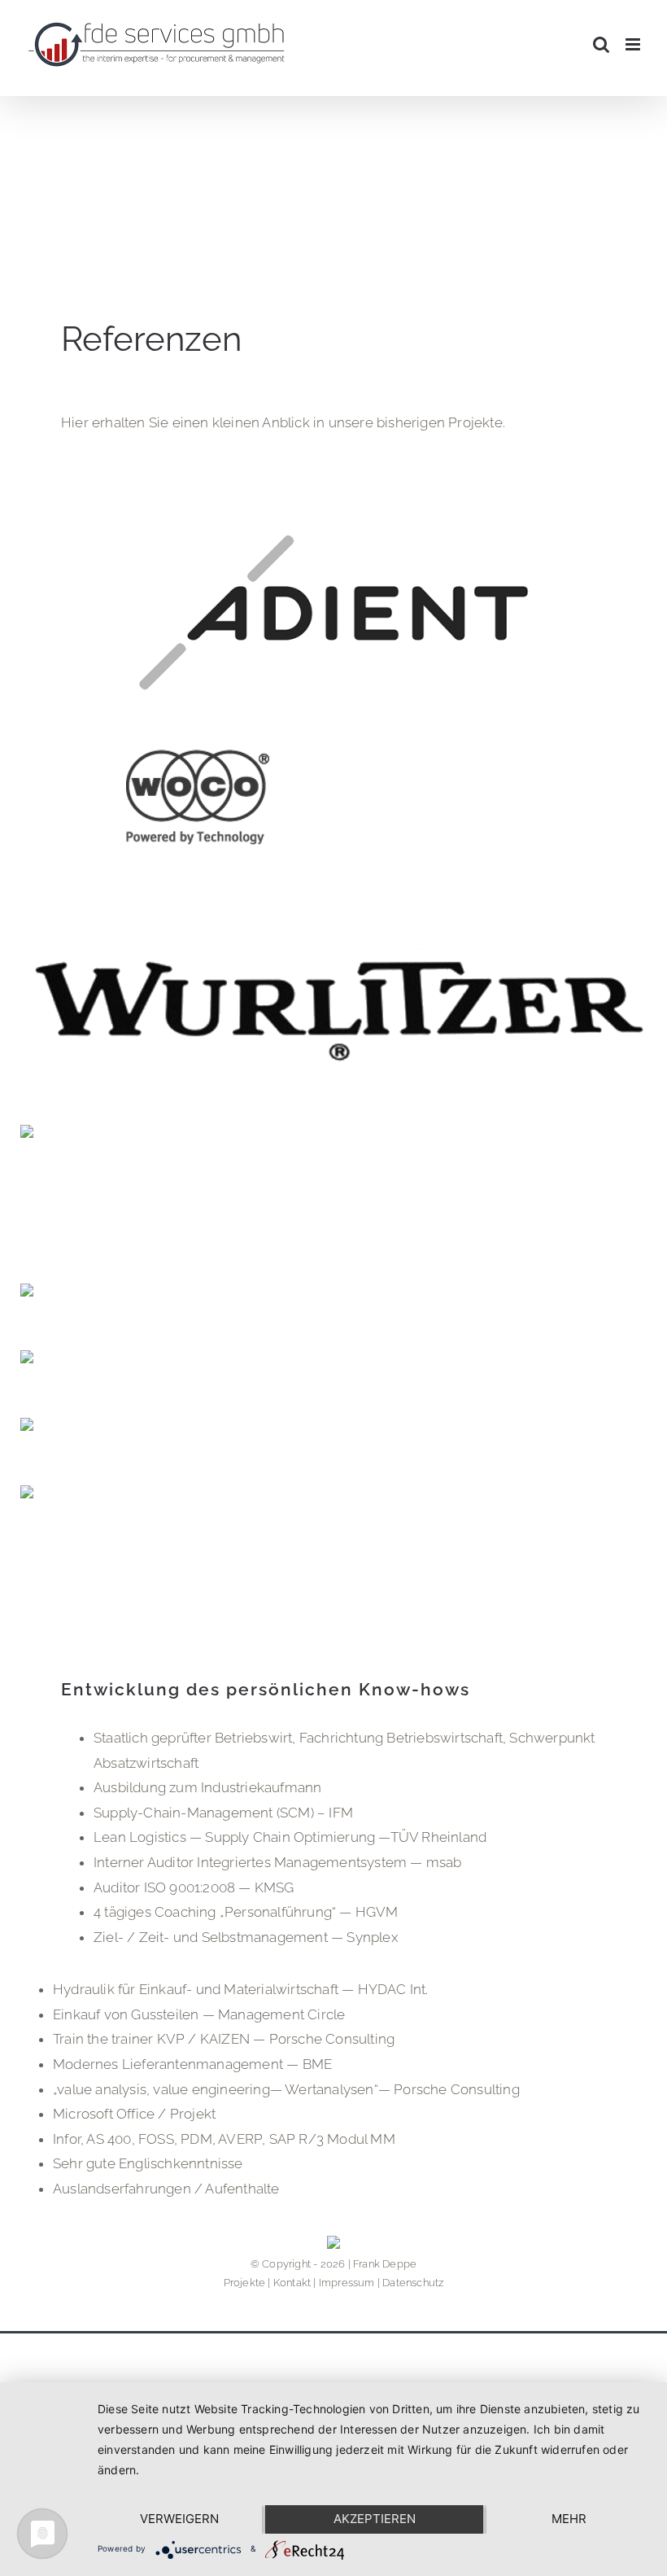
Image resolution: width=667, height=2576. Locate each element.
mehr (569, 2519)
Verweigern (179, 2519)
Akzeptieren (375, 2519)
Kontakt (292, 2283)
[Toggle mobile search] (601, 44)
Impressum (347, 2283)
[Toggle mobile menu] (634, 44)
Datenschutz (413, 2283)
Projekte (245, 2283)
